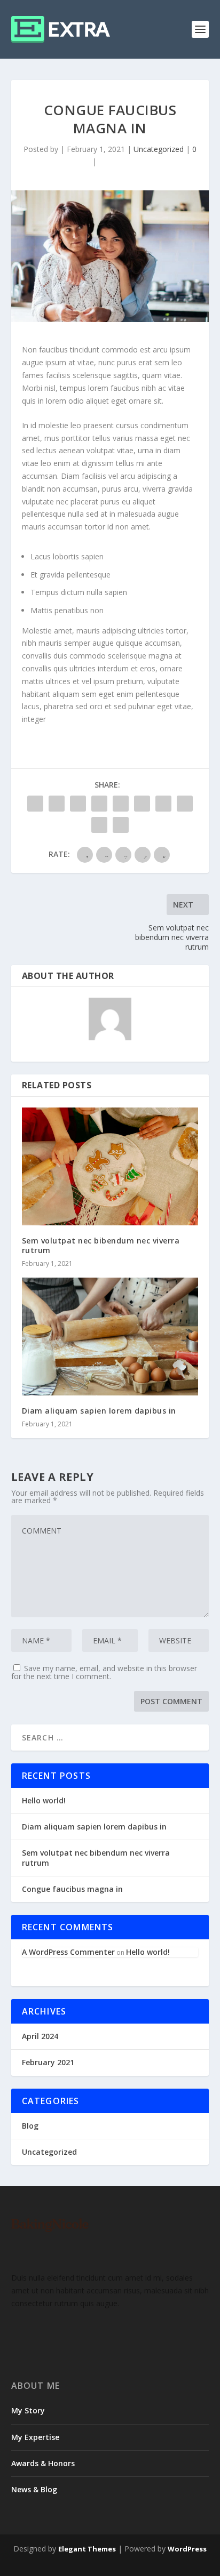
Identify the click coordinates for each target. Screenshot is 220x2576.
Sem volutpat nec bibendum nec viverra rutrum (101, 1245)
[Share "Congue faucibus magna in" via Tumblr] (99, 804)
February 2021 (48, 2062)
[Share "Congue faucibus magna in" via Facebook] (35, 804)
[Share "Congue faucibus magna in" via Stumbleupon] (185, 804)
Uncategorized (159, 149)
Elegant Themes (87, 2549)
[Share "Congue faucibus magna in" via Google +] (78, 804)
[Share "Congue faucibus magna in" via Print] (121, 825)
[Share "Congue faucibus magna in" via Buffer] (163, 804)
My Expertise (35, 2437)
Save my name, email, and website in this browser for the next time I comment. (104, 1672)
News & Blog (34, 2489)
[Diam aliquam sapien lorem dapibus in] (110, 1337)
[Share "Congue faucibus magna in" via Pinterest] (121, 804)
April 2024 (40, 2036)
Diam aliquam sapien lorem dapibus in (99, 1411)
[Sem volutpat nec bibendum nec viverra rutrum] (110, 1166)
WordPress (187, 2549)
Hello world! (44, 1800)
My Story (28, 2410)
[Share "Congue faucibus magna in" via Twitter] (57, 804)
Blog (30, 2126)
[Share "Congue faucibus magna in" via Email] (99, 825)
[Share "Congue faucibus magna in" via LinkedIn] (142, 804)
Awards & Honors (43, 2463)
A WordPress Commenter (68, 1952)
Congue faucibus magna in (72, 1889)
